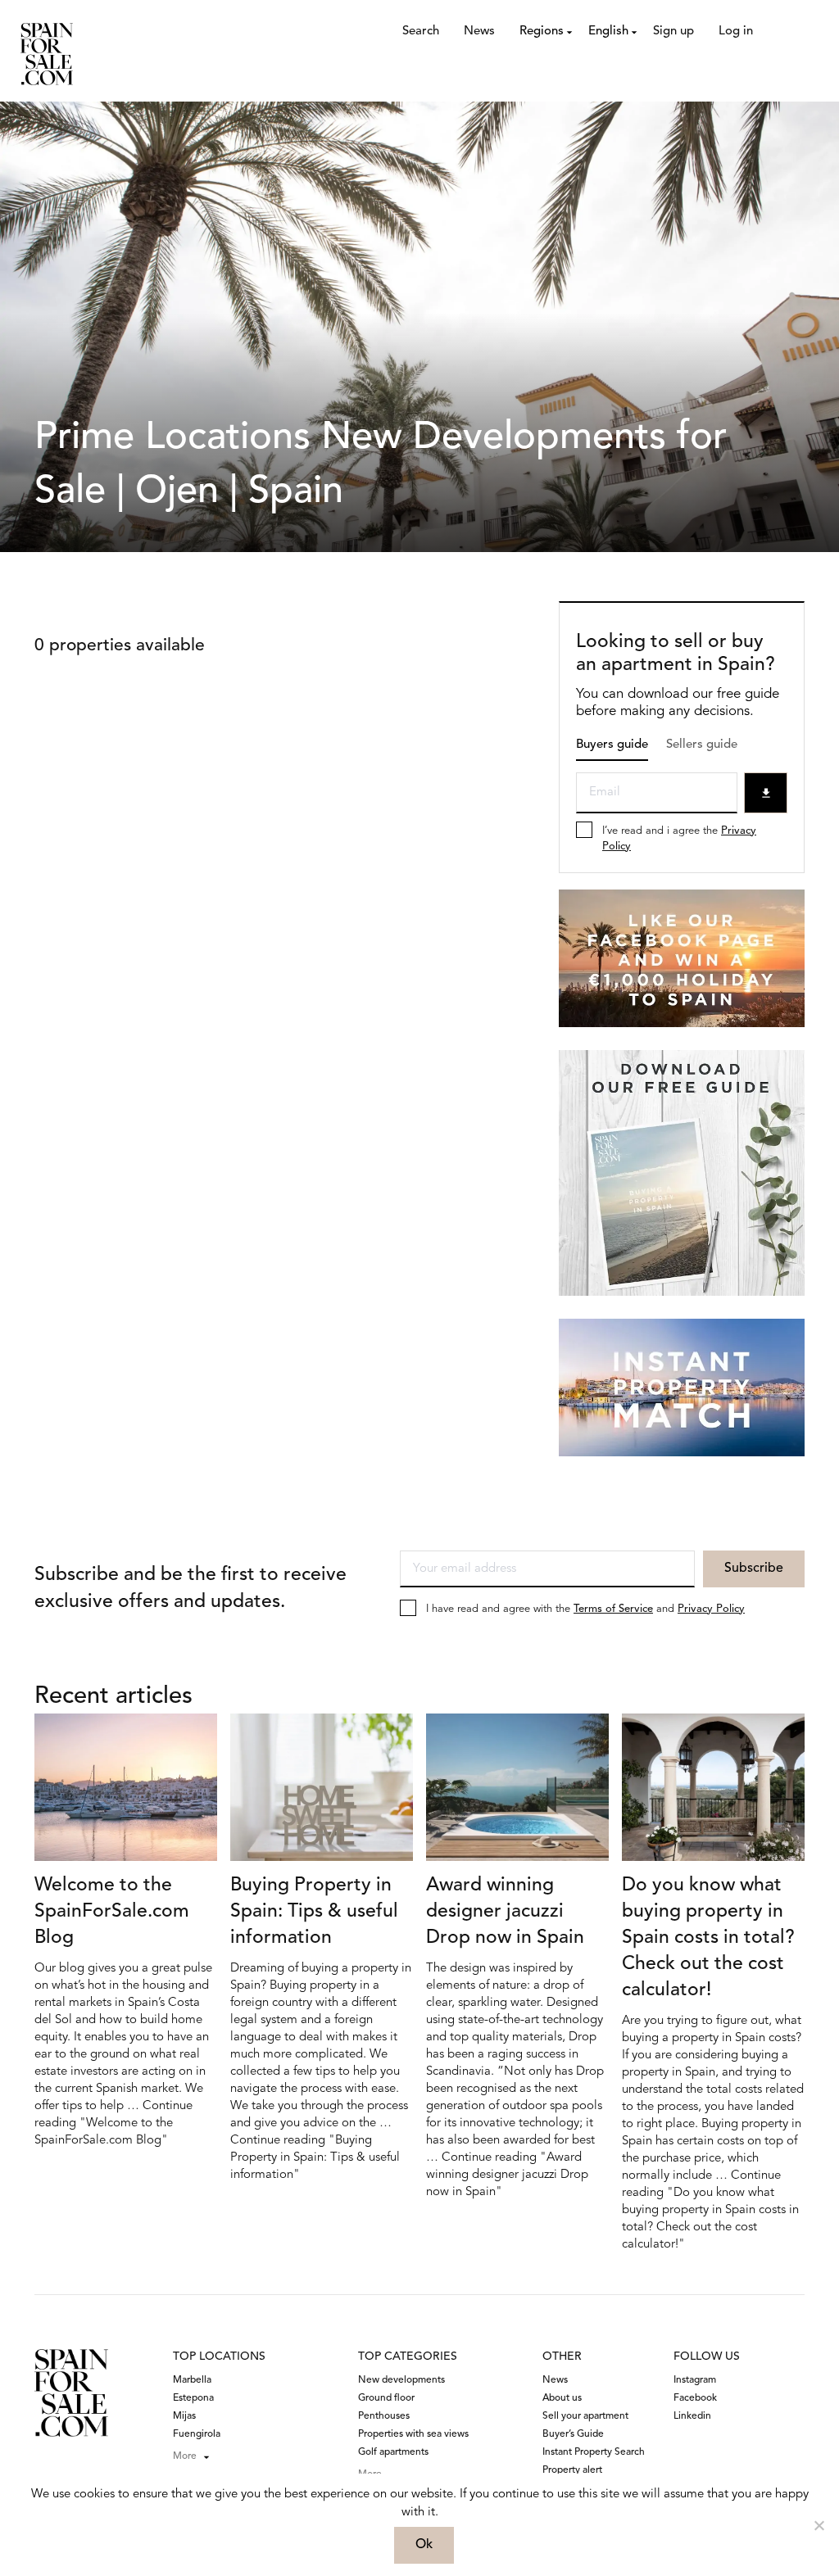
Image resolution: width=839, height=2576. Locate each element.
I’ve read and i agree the (679, 839)
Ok (424, 2545)
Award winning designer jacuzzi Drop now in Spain (505, 1912)
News (479, 32)
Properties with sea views (413, 2434)
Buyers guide (612, 745)
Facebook (695, 2398)
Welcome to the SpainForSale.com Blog (112, 1912)
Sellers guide (702, 745)
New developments (401, 2380)
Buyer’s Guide (573, 2434)
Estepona (193, 2398)
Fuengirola (197, 2434)
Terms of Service (613, 1609)
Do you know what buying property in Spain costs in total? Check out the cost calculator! (708, 1938)
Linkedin (692, 2416)
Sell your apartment (585, 2416)
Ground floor (386, 2398)
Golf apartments (393, 2452)
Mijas (184, 2416)
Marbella (192, 2380)
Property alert (572, 2470)
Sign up (673, 32)
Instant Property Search (594, 2452)
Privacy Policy (711, 1609)
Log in (736, 32)
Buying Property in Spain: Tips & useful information (314, 1912)
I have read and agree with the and (585, 1609)
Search (421, 32)
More (185, 2456)
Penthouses (384, 2416)
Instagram (695, 2380)
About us (562, 2398)
